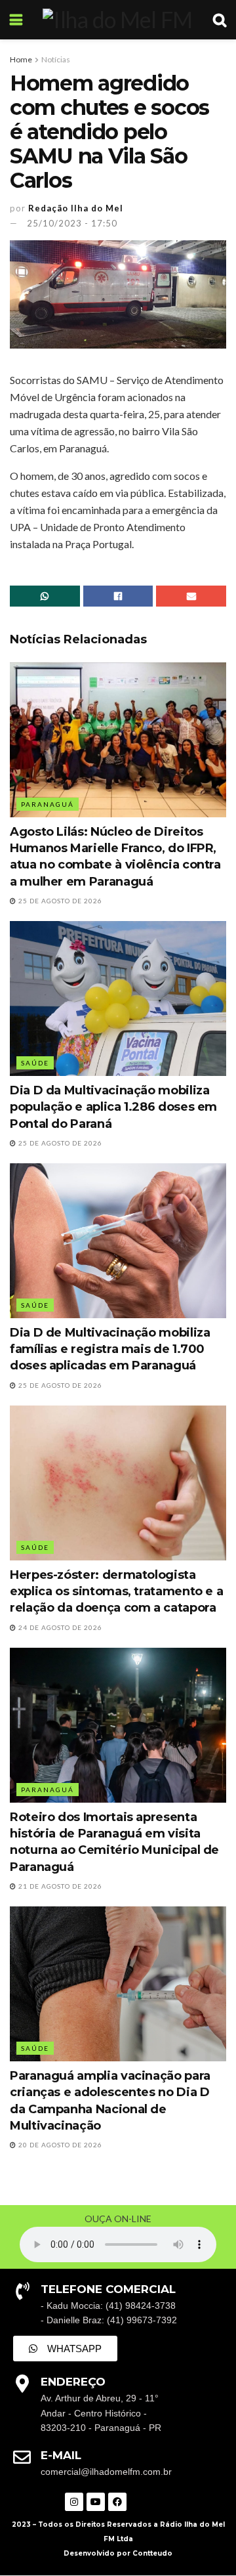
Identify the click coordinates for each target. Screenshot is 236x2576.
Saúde (35, 1063)
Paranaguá (48, 804)
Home (21, 59)
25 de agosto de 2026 (59, 901)
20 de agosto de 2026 (59, 2145)
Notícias (56, 59)
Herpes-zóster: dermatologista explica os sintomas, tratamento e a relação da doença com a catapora (116, 1591)
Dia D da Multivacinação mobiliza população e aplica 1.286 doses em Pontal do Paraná (113, 1107)
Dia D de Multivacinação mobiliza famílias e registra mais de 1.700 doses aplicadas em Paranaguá (110, 1349)
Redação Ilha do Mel (76, 208)
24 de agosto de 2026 (59, 1627)
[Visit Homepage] (117, 20)
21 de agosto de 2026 (59, 1886)
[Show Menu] (16, 20)
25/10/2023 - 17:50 (72, 223)
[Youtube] (96, 2502)
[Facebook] (117, 2502)
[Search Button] (220, 20)
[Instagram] (74, 2502)
